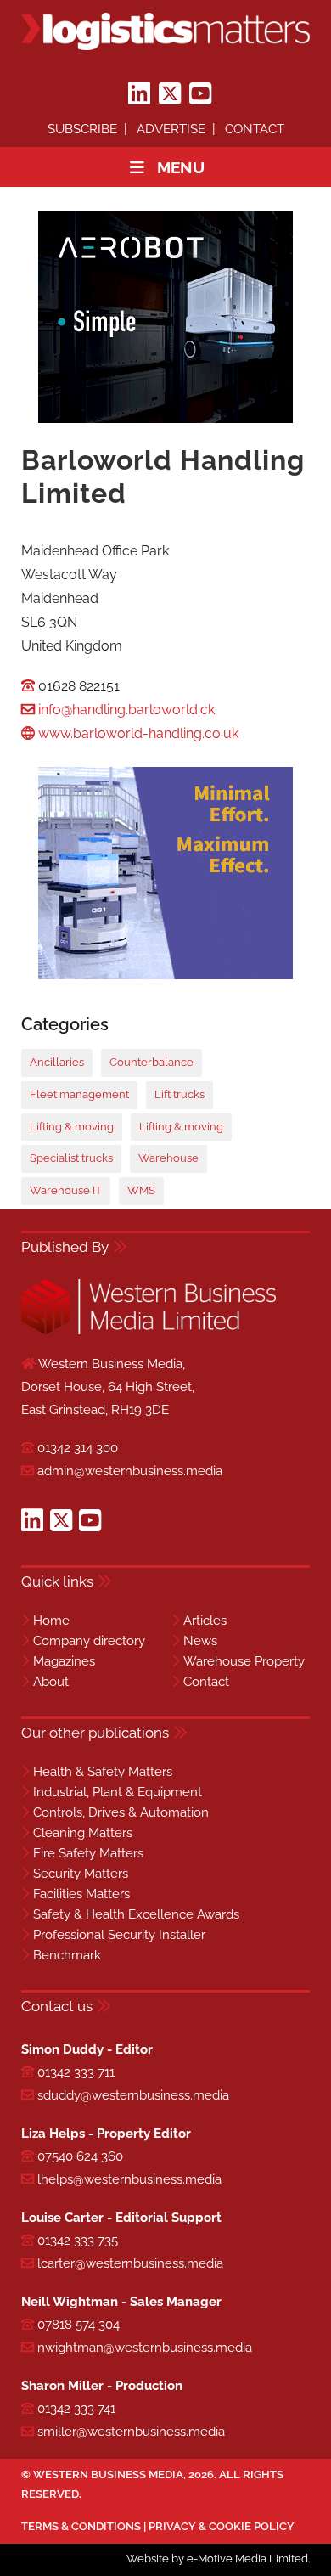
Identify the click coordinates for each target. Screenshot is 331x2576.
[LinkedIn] (139, 94)
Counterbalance (151, 1062)
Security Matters (81, 1874)
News (200, 1641)
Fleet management (79, 1094)
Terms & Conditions (81, 2526)
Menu (181, 167)
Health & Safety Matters (103, 1772)
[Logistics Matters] (165, 31)
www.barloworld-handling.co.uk (138, 733)
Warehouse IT (66, 1190)
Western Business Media (108, 2475)
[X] (170, 94)
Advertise (171, 129)
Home (51, 1621)
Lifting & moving (72, 1127)
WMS (141, 1190)
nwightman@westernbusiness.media (145, 2348)
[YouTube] (200, 94)
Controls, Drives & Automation (121, 1812)
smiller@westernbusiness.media (131, 2432)
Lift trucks (180, 1094)
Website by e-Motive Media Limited (217, 2559)
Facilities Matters (81, 1894)
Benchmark (67, 1955)
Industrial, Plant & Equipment (118, 1792)
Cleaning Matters (83, 1833)
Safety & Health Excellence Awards (136, 1914)
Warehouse (168, 1158)
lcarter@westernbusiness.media (130, 2263)
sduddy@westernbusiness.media (133, 2095)
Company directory (89, 1641)
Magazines (64, 1661)
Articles (205, 1621)
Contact (255, 129)
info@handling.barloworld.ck (126, 710)
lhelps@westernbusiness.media (129, 2179)
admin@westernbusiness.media (130, 1471)
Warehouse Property (244, 1661)
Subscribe (82, 129)
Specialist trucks (71, 1158)
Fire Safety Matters (88, 1853)
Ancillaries (57, 1062)
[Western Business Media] (149, 1331)
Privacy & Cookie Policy (222, 2526)
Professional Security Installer (119, 1935)
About (51, 1682)
